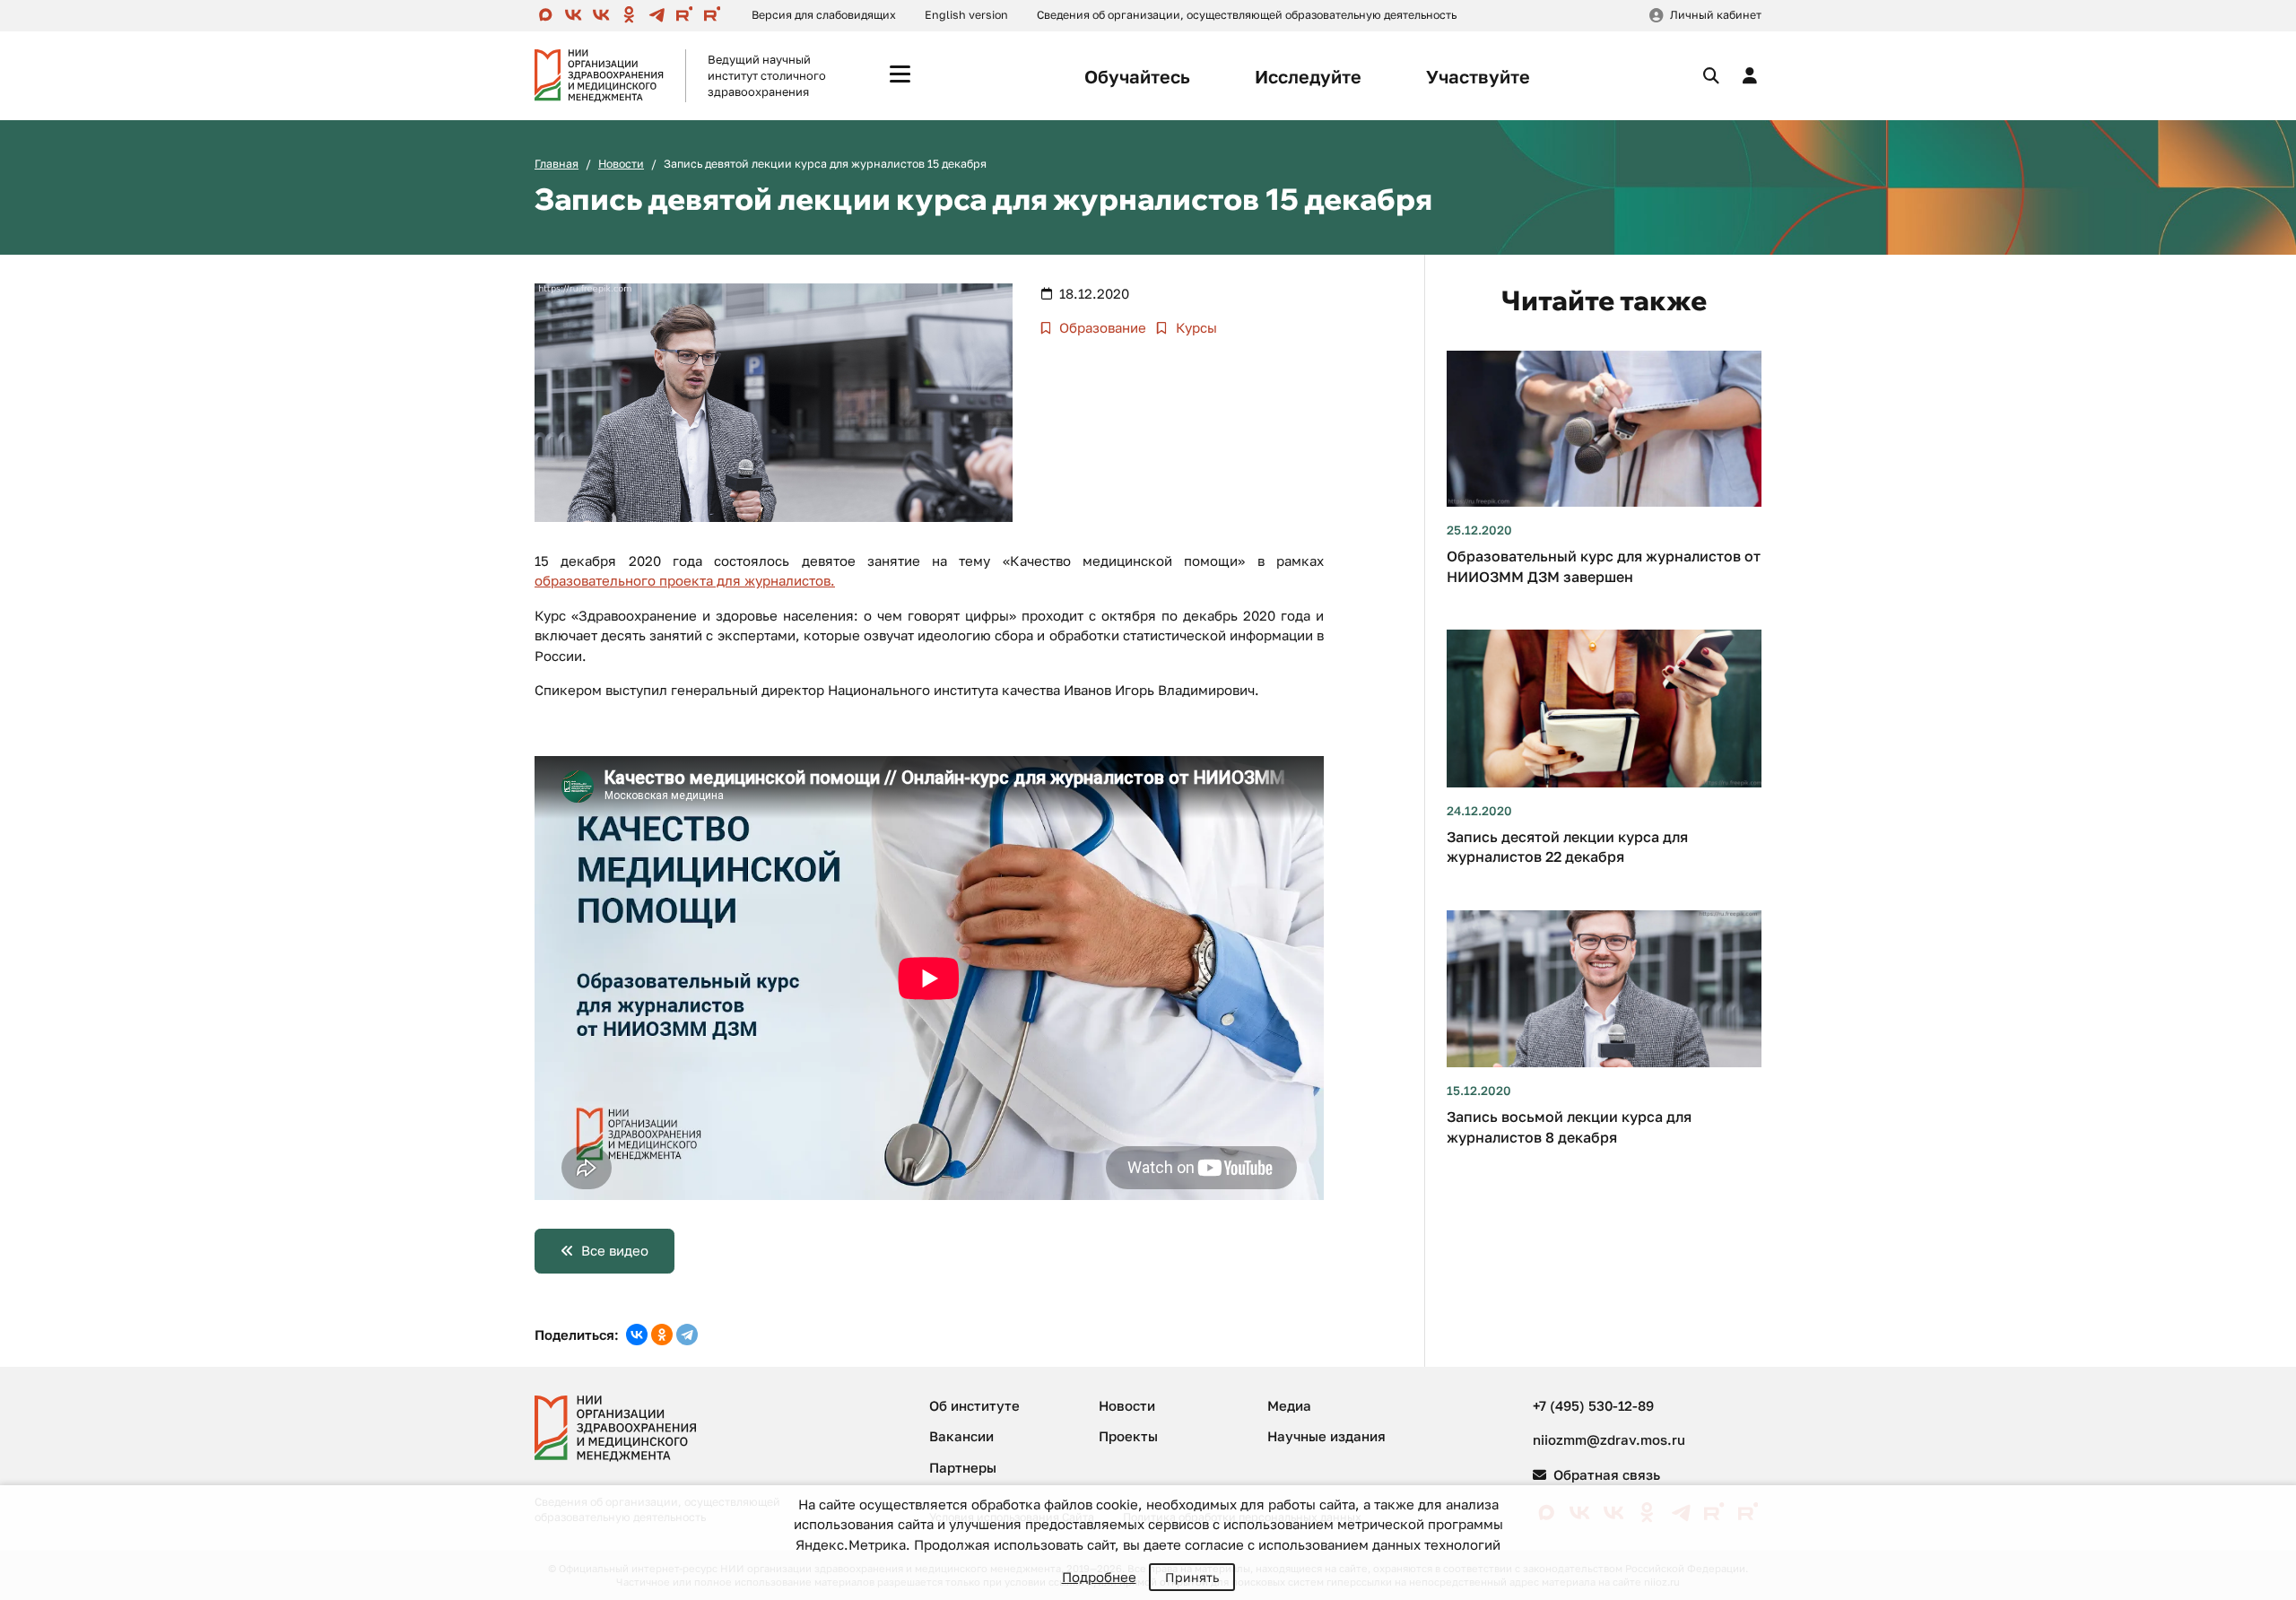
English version (966, 15)
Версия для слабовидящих (824, 15)
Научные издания (1326, 1436)
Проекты (1128, 1436)
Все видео (615, 1250)
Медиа (1289, 1405)
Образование (1101, 327)
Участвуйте (1478, 76)
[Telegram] (687, 1335)
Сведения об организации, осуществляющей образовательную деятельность (1247, 15)
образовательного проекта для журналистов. (685, 580)
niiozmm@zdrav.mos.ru (1609, 1439)
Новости (621, 164)
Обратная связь (1605, 1474)
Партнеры (963, 1467)
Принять (1192, 1577)
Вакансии (961, 1436)
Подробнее (1099, 1577)
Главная (557, 164)
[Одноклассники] (662, 1335)
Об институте (974, 1405)
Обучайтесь (1137, 76)
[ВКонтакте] (637, 1335)
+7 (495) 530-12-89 (1593, 1405)
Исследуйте (1308, 76)
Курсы (1195, 327)
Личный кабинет (1716, 15)
